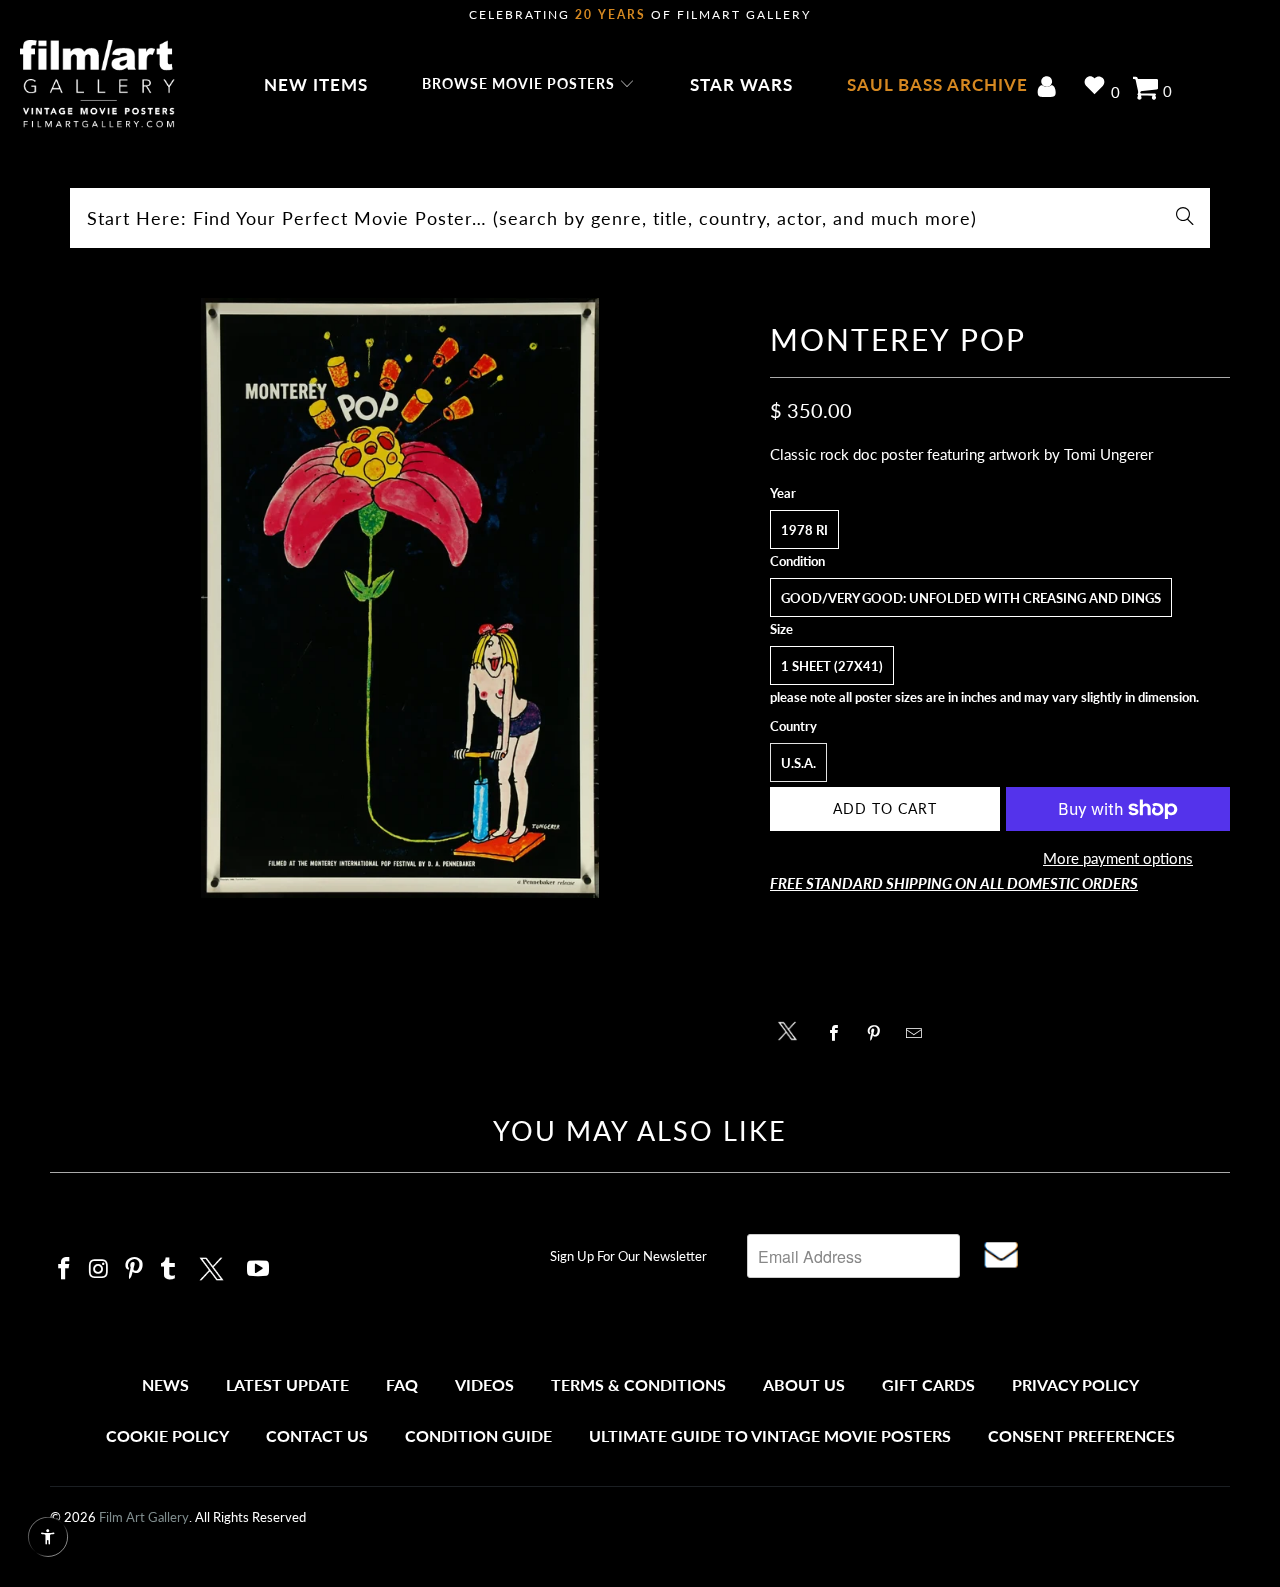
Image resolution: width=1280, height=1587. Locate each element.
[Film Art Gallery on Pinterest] (134, 1269)
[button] (528, 85)
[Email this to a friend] (919, 1033)
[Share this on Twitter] (792, 1029)
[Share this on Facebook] (839, 1033)
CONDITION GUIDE (478, 1435)
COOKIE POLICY (167, 1435)
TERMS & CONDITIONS (638, 1384)
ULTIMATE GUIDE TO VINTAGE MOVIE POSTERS (770, 1435)
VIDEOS (484, 1384)
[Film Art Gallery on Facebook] (65, 1269)
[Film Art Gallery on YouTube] (259, 1269)
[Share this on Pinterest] (879, 1033)
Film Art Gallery (144, 1517)
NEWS (165, 1384)
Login (1050, 88)
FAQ (402, 1384)
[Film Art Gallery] (97, 85)
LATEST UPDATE (287, 1384)
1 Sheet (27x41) (832, 666)
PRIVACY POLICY (1075, 1384)
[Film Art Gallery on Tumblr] (169, 1269)
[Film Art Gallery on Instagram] (100, 1269)
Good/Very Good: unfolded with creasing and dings (971, 598)
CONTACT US (317, 1435)
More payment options (1118, 858)
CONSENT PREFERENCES (1081, 1435)
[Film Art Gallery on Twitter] (214, 1266)
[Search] (1185, 218)
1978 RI (804, 530)
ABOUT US (804, 1384)
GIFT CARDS (928, 1384)
